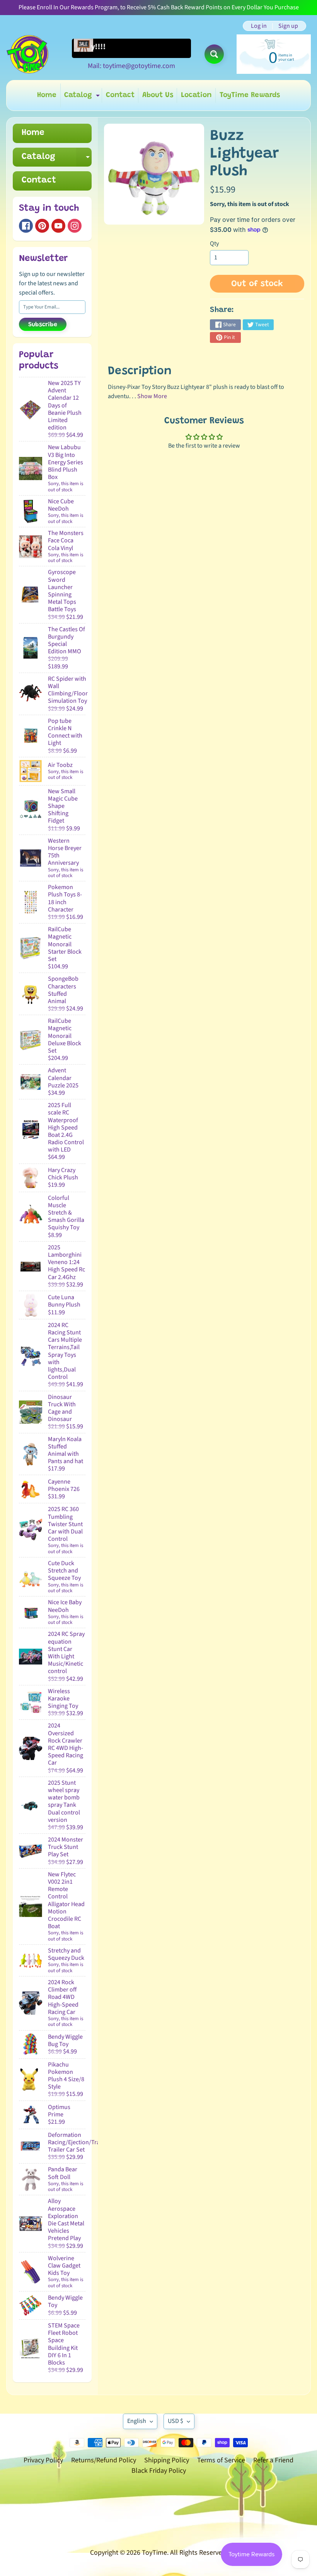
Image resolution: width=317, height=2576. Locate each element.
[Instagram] (75, 226)
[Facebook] (26, 226)
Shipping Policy (167, 2460)
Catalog (83, 97)
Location (196, 95)
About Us (158, 95)
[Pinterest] (42, 226)
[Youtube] (58, 226)
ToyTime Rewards (250, 95)
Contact (120, 95)
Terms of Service (221, 2460)
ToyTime (154, 2553)
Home (47, 95)
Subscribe (43, 325)
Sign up (288, 26)
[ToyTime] (27, 54)
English (137, 2421)
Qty (214, 244)
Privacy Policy (43, 2460)
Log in (259, 26)
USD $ (176, 2421)
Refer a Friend (273, 2460)
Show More (152, 396)
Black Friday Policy (159, 2471)
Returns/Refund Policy (104, 2460)
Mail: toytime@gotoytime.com (131, 66)
